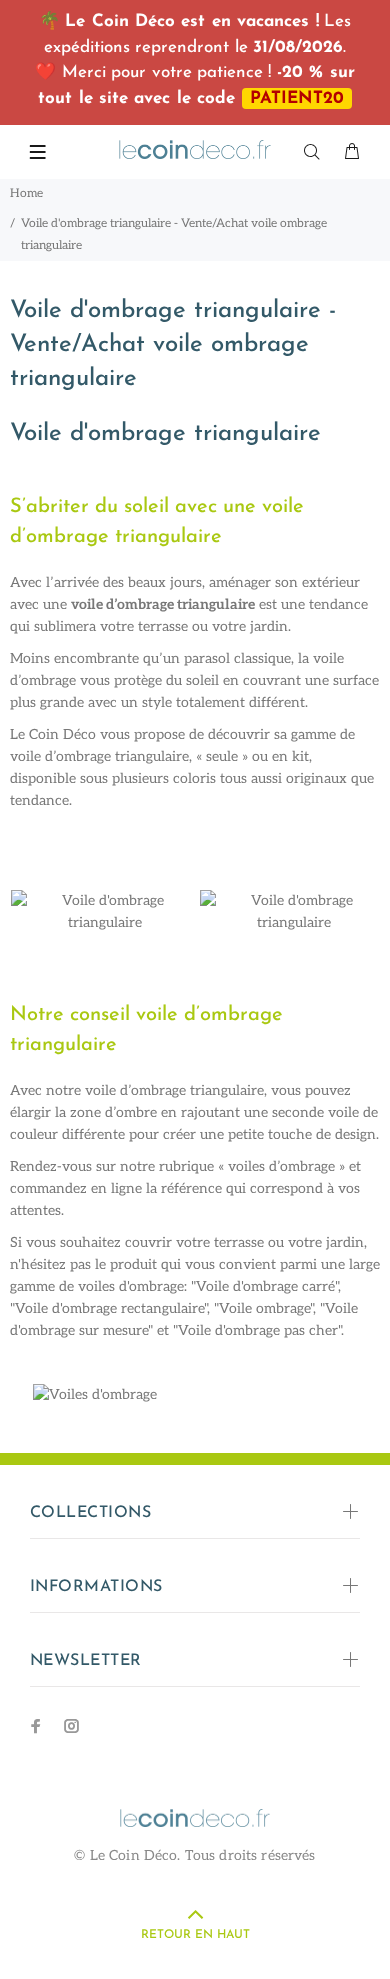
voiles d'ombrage (131, 1286)
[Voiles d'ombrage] (195, 1402)
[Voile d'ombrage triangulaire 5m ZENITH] (293, 910)
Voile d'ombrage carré (265, 1286)
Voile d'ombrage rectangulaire (109, 1308)
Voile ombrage (264, 1308)
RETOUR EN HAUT (195, 1935)
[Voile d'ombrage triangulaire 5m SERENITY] (104, 910)
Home (26, 193)
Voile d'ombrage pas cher (258, 1330)
